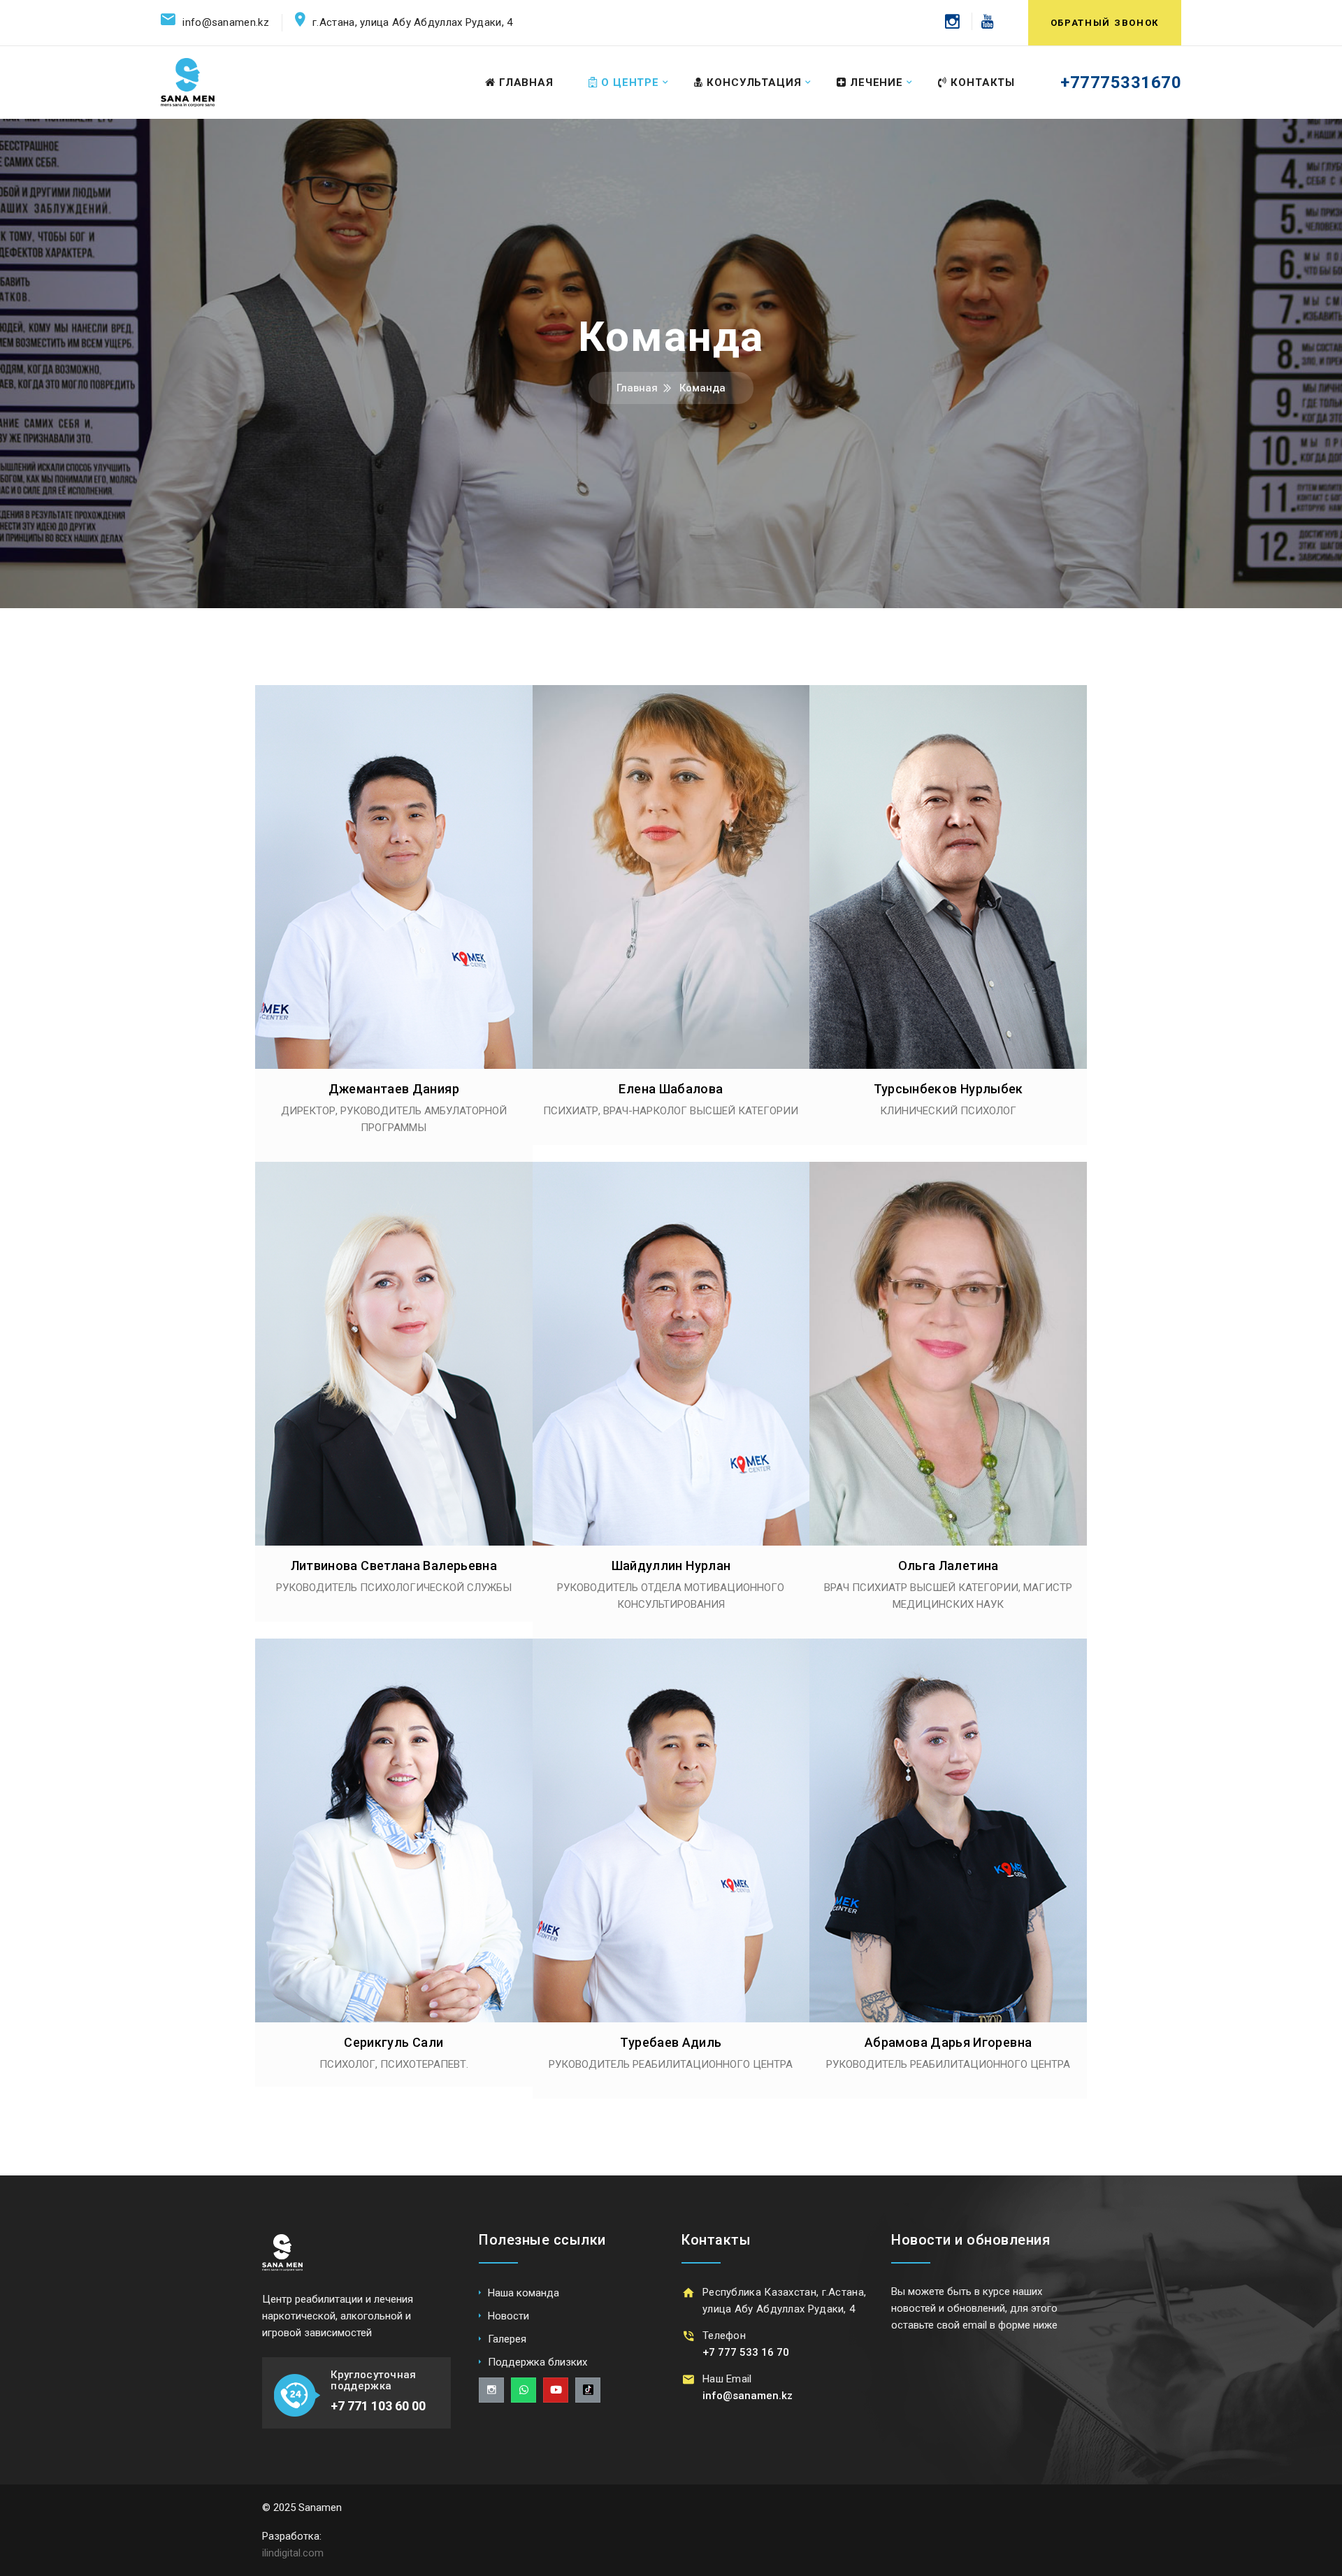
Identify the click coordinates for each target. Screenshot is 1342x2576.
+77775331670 (1121, 82)
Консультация (754, 82)
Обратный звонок (1105, 23)
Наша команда (524, 2293)
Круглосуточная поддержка (373, 2381)
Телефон (724, 2336)
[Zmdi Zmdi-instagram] (491, 2390)
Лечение (876, 82)
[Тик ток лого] (588, 2390)
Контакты (983, 82)
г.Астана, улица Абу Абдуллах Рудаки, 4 (412, 22)
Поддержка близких (537, 2362)
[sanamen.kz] (188, 82)
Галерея (507, 2339)
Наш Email (727, 2379)
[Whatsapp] (524, 2390)
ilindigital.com (293, 2553)
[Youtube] (982, 21)
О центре (630, 82)
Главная (526, 82)
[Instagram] (952, 21)
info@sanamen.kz (226, 22)
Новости (508, 2316)
